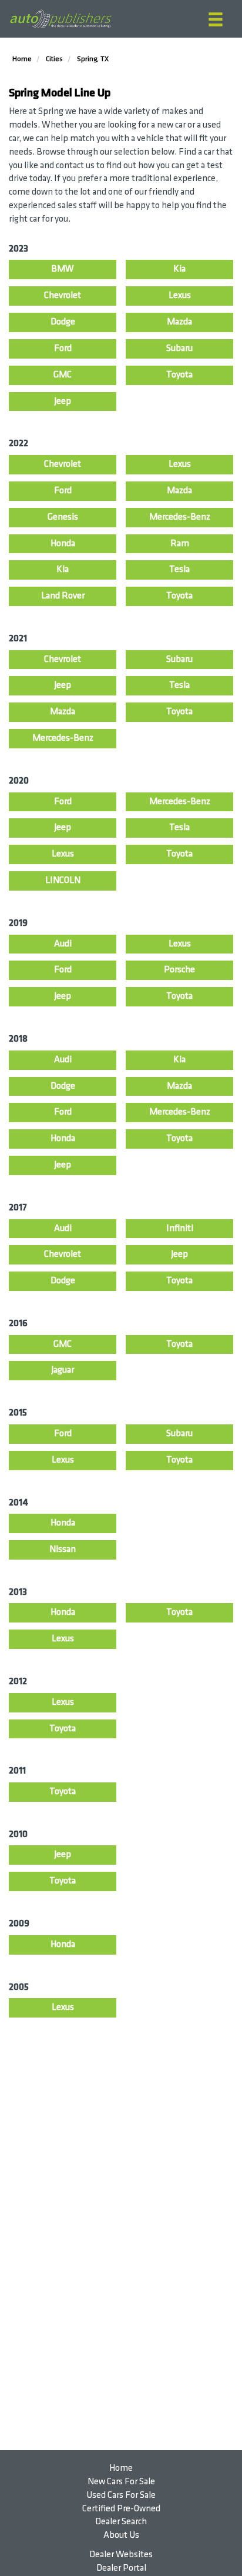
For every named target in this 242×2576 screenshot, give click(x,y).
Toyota (179, 375)
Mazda (179, 322)
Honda (63, 543)
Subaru (179, 348)
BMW (63, 269)
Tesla (179, 569)
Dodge (63, 322)
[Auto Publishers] (60, 19)
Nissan (63, 1549)
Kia (179, 269)
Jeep (63, 401)
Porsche (179, 970)
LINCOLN (63, 880)
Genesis (63, 517)
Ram (180, 543)
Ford (63, 348)
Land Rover (63, 596)
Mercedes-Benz (180, 517)
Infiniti (180, 1228)
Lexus (180, 295)
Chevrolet (63, 295)
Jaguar (63, 1370)
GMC (63, 375)
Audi (63, 944)
